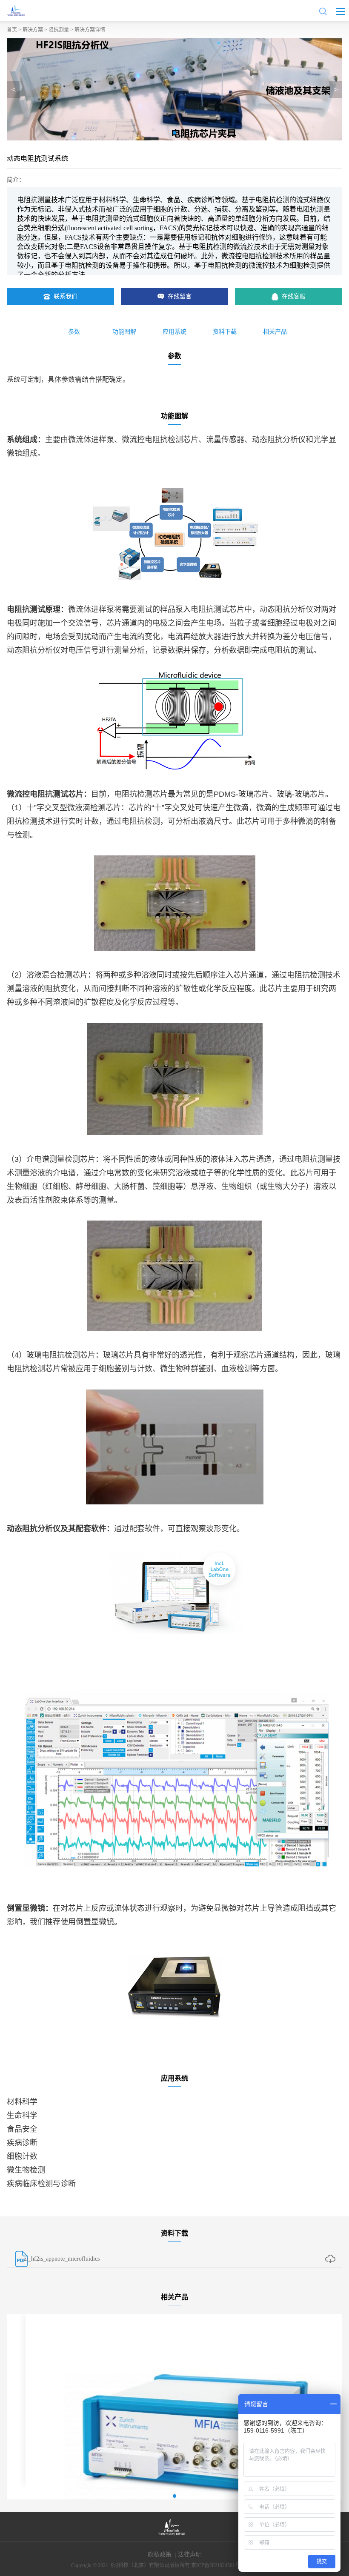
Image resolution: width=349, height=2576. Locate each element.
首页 (12, 30)
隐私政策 (160, 2555)
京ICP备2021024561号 (216, 2565)
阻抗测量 (59, 30)
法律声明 (190, 2555)
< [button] (13, 89)
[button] (174, 133)
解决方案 (33, 30)
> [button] (336, 89)
